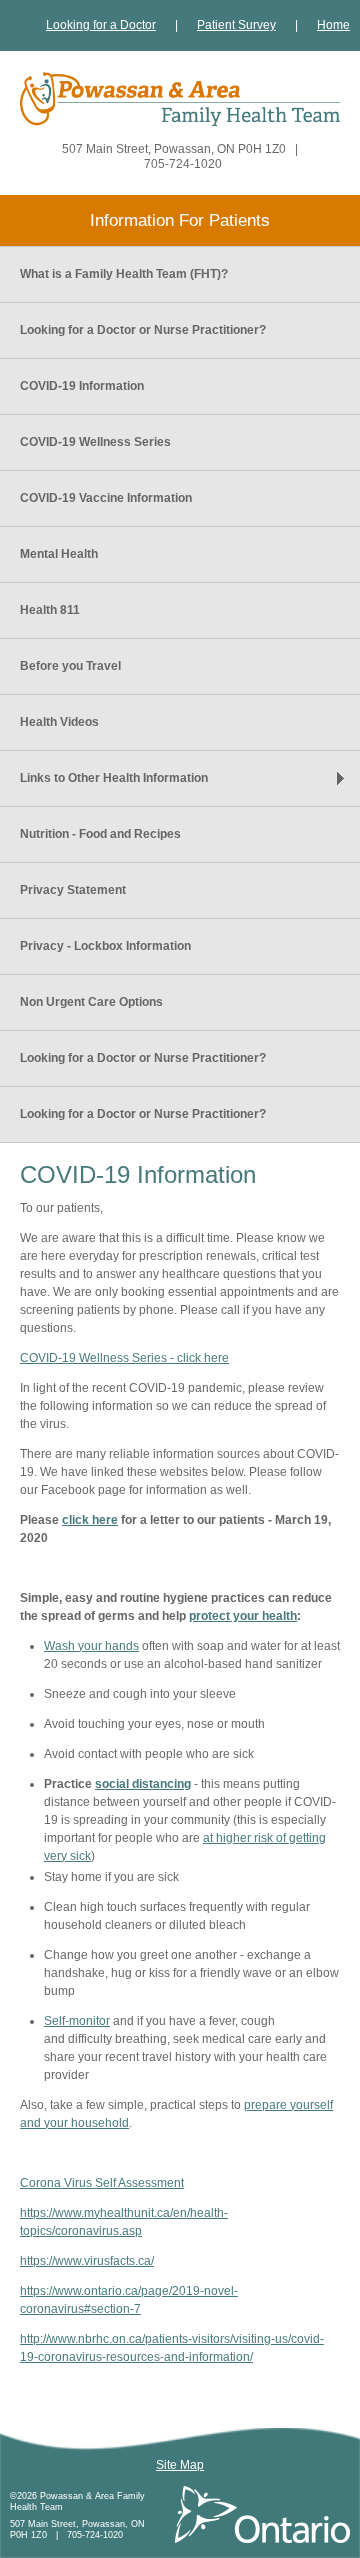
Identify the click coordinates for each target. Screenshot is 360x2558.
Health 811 (50, 610)
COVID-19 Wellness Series (95, 442)
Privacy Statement (73, 890)
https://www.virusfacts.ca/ (87, 2261)
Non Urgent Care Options (91, 1002)
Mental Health (59, 554)
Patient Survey (236, 25)
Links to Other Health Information (114, 778)
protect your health (243, 1616)
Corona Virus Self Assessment (102, 2183)
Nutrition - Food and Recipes (100, 834)
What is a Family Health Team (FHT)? (124, 274)
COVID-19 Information (82, 386)
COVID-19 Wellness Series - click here (124, 1358)
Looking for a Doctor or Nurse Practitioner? (143, 330)
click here (90, 1520)
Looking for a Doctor (101, 25)
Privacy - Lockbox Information (105, 946)
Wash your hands (91, 1646)
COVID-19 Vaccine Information (106, 498)
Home (333, 25)
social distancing (143, 1784)
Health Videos (59, 722)
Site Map (180, 2465)
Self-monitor (77, 2021)
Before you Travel (70, 666)
